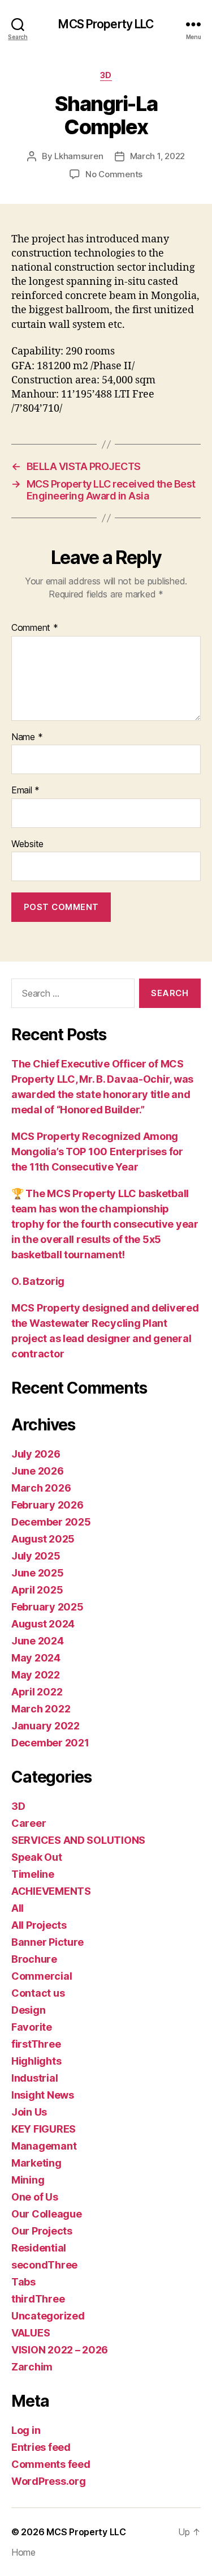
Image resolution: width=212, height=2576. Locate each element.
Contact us (38, 1993)
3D (106, 75)
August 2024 (43, 1624)
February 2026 (47, 1505)
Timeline (33, 1874)
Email (25, 791)
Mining (28, 2180)
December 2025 (51, 1522)
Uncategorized (48, 2316)
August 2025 (43, 1539)
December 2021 (50, 1743)
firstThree (36, 2044)
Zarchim (32, 2367)
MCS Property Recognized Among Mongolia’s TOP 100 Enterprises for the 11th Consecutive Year (97, 1152)
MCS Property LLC (106, 24)
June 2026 (38, 1471)
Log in (26, 2430)
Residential (39, 2248)
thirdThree (38, 2299)
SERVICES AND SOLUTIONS (78, 1840)
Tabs (23, 2282)
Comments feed (51, 2464)
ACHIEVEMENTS (51, 1891)
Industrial (34, 2078)
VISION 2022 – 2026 (60, 2350)
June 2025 (38, 1573)
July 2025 (36, 1556)
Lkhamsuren (79, 156)
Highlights (36, 2061)
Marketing (36, 2163)
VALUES (31, 2333)
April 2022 (37, 1692)
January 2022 (46, 1726)
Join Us (29, 2112)
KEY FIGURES (44, 2129)
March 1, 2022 (158, 156)
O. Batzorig (38, 1281)
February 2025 (47, 1607)
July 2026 (36, 1454)
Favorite (32, 2027)
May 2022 (36, 1675)
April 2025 (37, 1590)
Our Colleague (47, 2214)
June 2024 (38, 1641)
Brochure (34, 1959)
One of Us (35, 2197)
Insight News (43, 2095)
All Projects (39, 1925)
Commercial (42, 1976)
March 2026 (41, 1488)
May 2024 (36, 1658)
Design (28, 2010)
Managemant (44, 2146)
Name (27, 737)
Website (27, 844)
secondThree (44, 2265)
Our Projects (42, 2231)
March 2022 (41, 1709)
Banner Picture (47, 1942)
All (18, 1908)
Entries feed (41, 2447)
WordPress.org (49, 2481)
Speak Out (37, 1857)
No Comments (114, 174)
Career (29, 1823)
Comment (35, 628)
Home (23, 2552)
